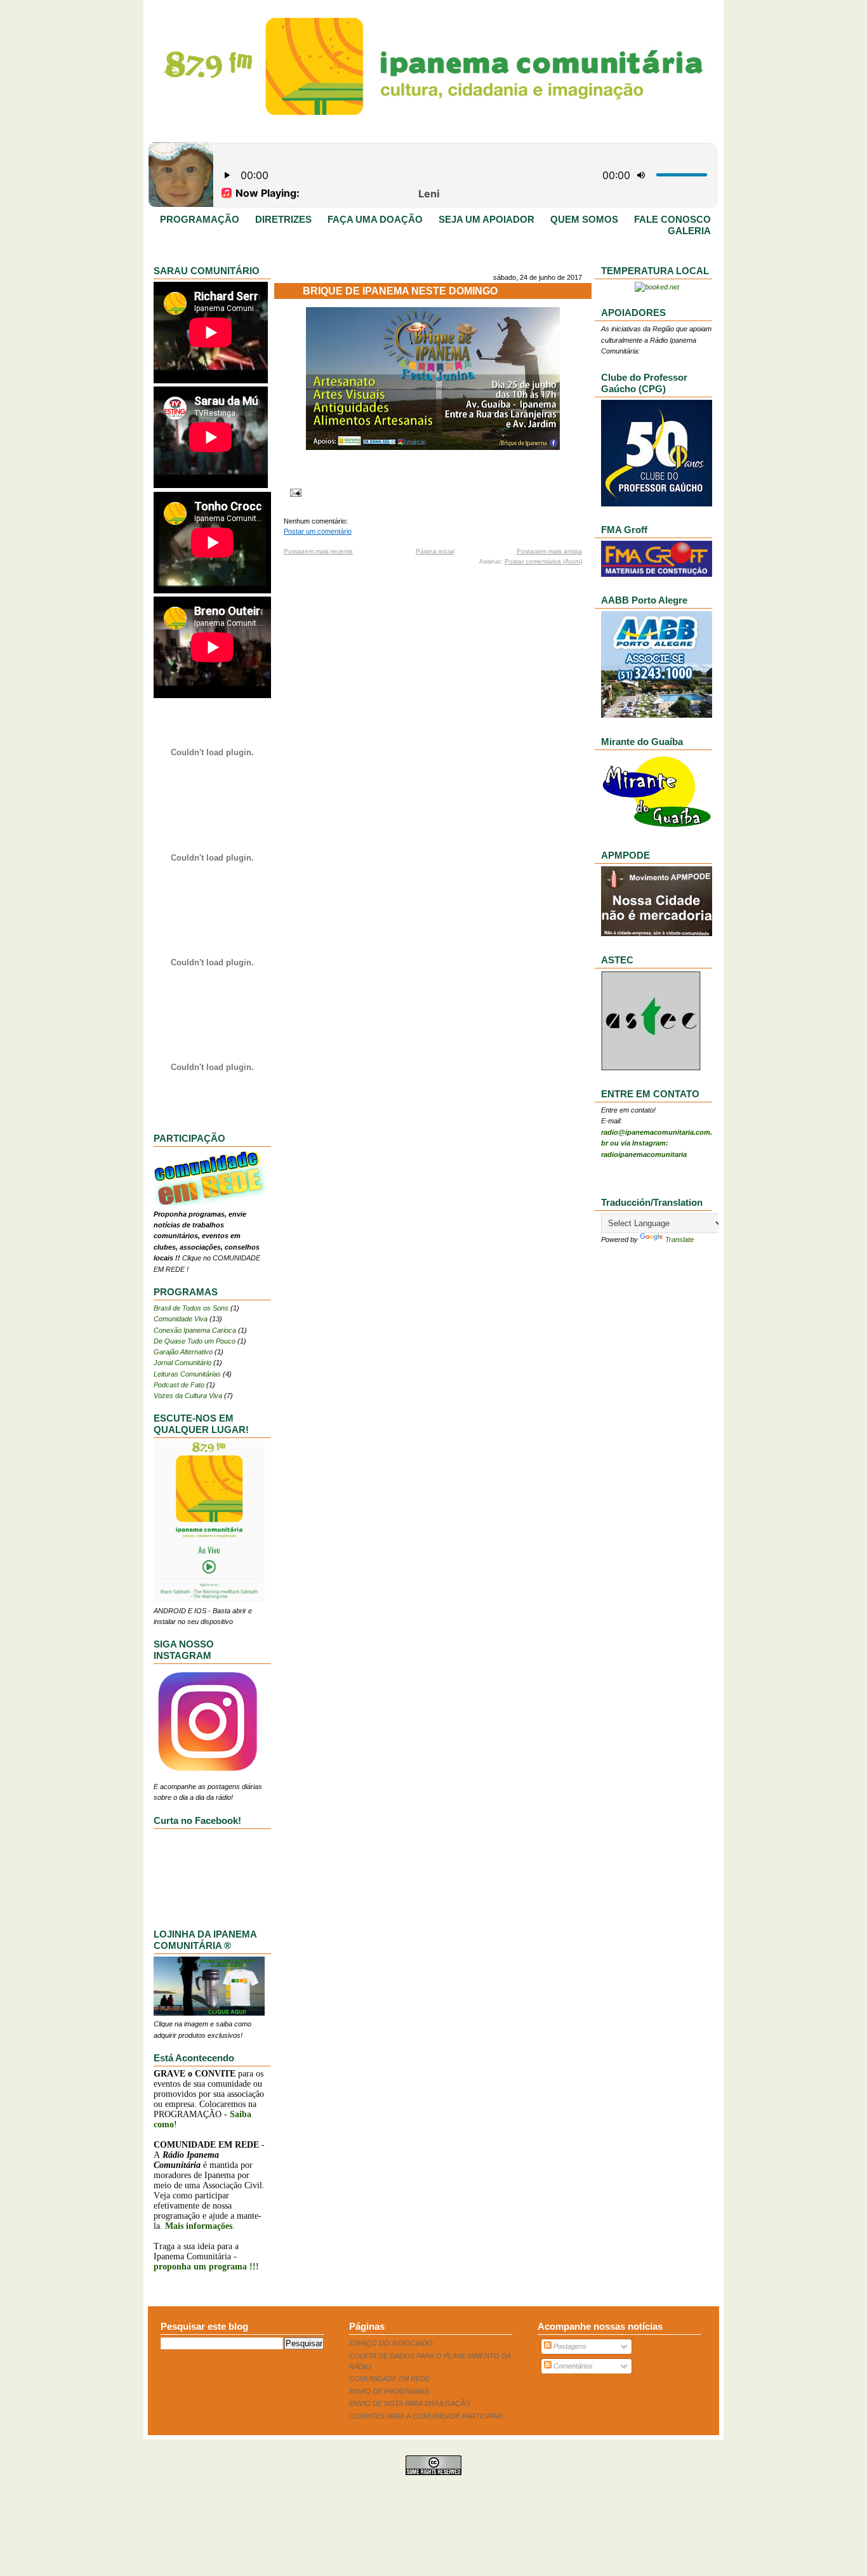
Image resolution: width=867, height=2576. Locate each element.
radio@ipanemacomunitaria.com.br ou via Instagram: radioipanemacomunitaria (657, 1143)
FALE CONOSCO (672, 220)
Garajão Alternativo (183, 1352)
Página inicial (435, 551)
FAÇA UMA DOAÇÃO (375, 220)
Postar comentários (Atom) (543, 561)
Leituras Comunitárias (187, 1374)
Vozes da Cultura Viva (188, 1396)
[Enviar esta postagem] (294, 492)
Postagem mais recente (318, 551)
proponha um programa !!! (206, 2267)
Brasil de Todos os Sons (191, 1308)
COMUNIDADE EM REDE (389, 2379)
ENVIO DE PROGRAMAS (389, 2391)
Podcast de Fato (179, 1385)
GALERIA (689, 231)
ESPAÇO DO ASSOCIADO (391, 2343)
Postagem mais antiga (549, 551)
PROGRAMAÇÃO (200, 220)
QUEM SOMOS (584, 220)
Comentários (572, 2366)
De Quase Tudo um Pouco (195, 1341)
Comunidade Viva (181, 1319)
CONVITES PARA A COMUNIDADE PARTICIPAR (426, 2416)
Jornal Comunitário (182, 1363)
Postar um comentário (318, 531)
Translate (679, 1239)
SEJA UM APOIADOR (486, 220)
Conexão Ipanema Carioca (195, 1330)
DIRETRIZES (283, 220)
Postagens (569, 2346)
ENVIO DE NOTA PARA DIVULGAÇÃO (410, 2403)
